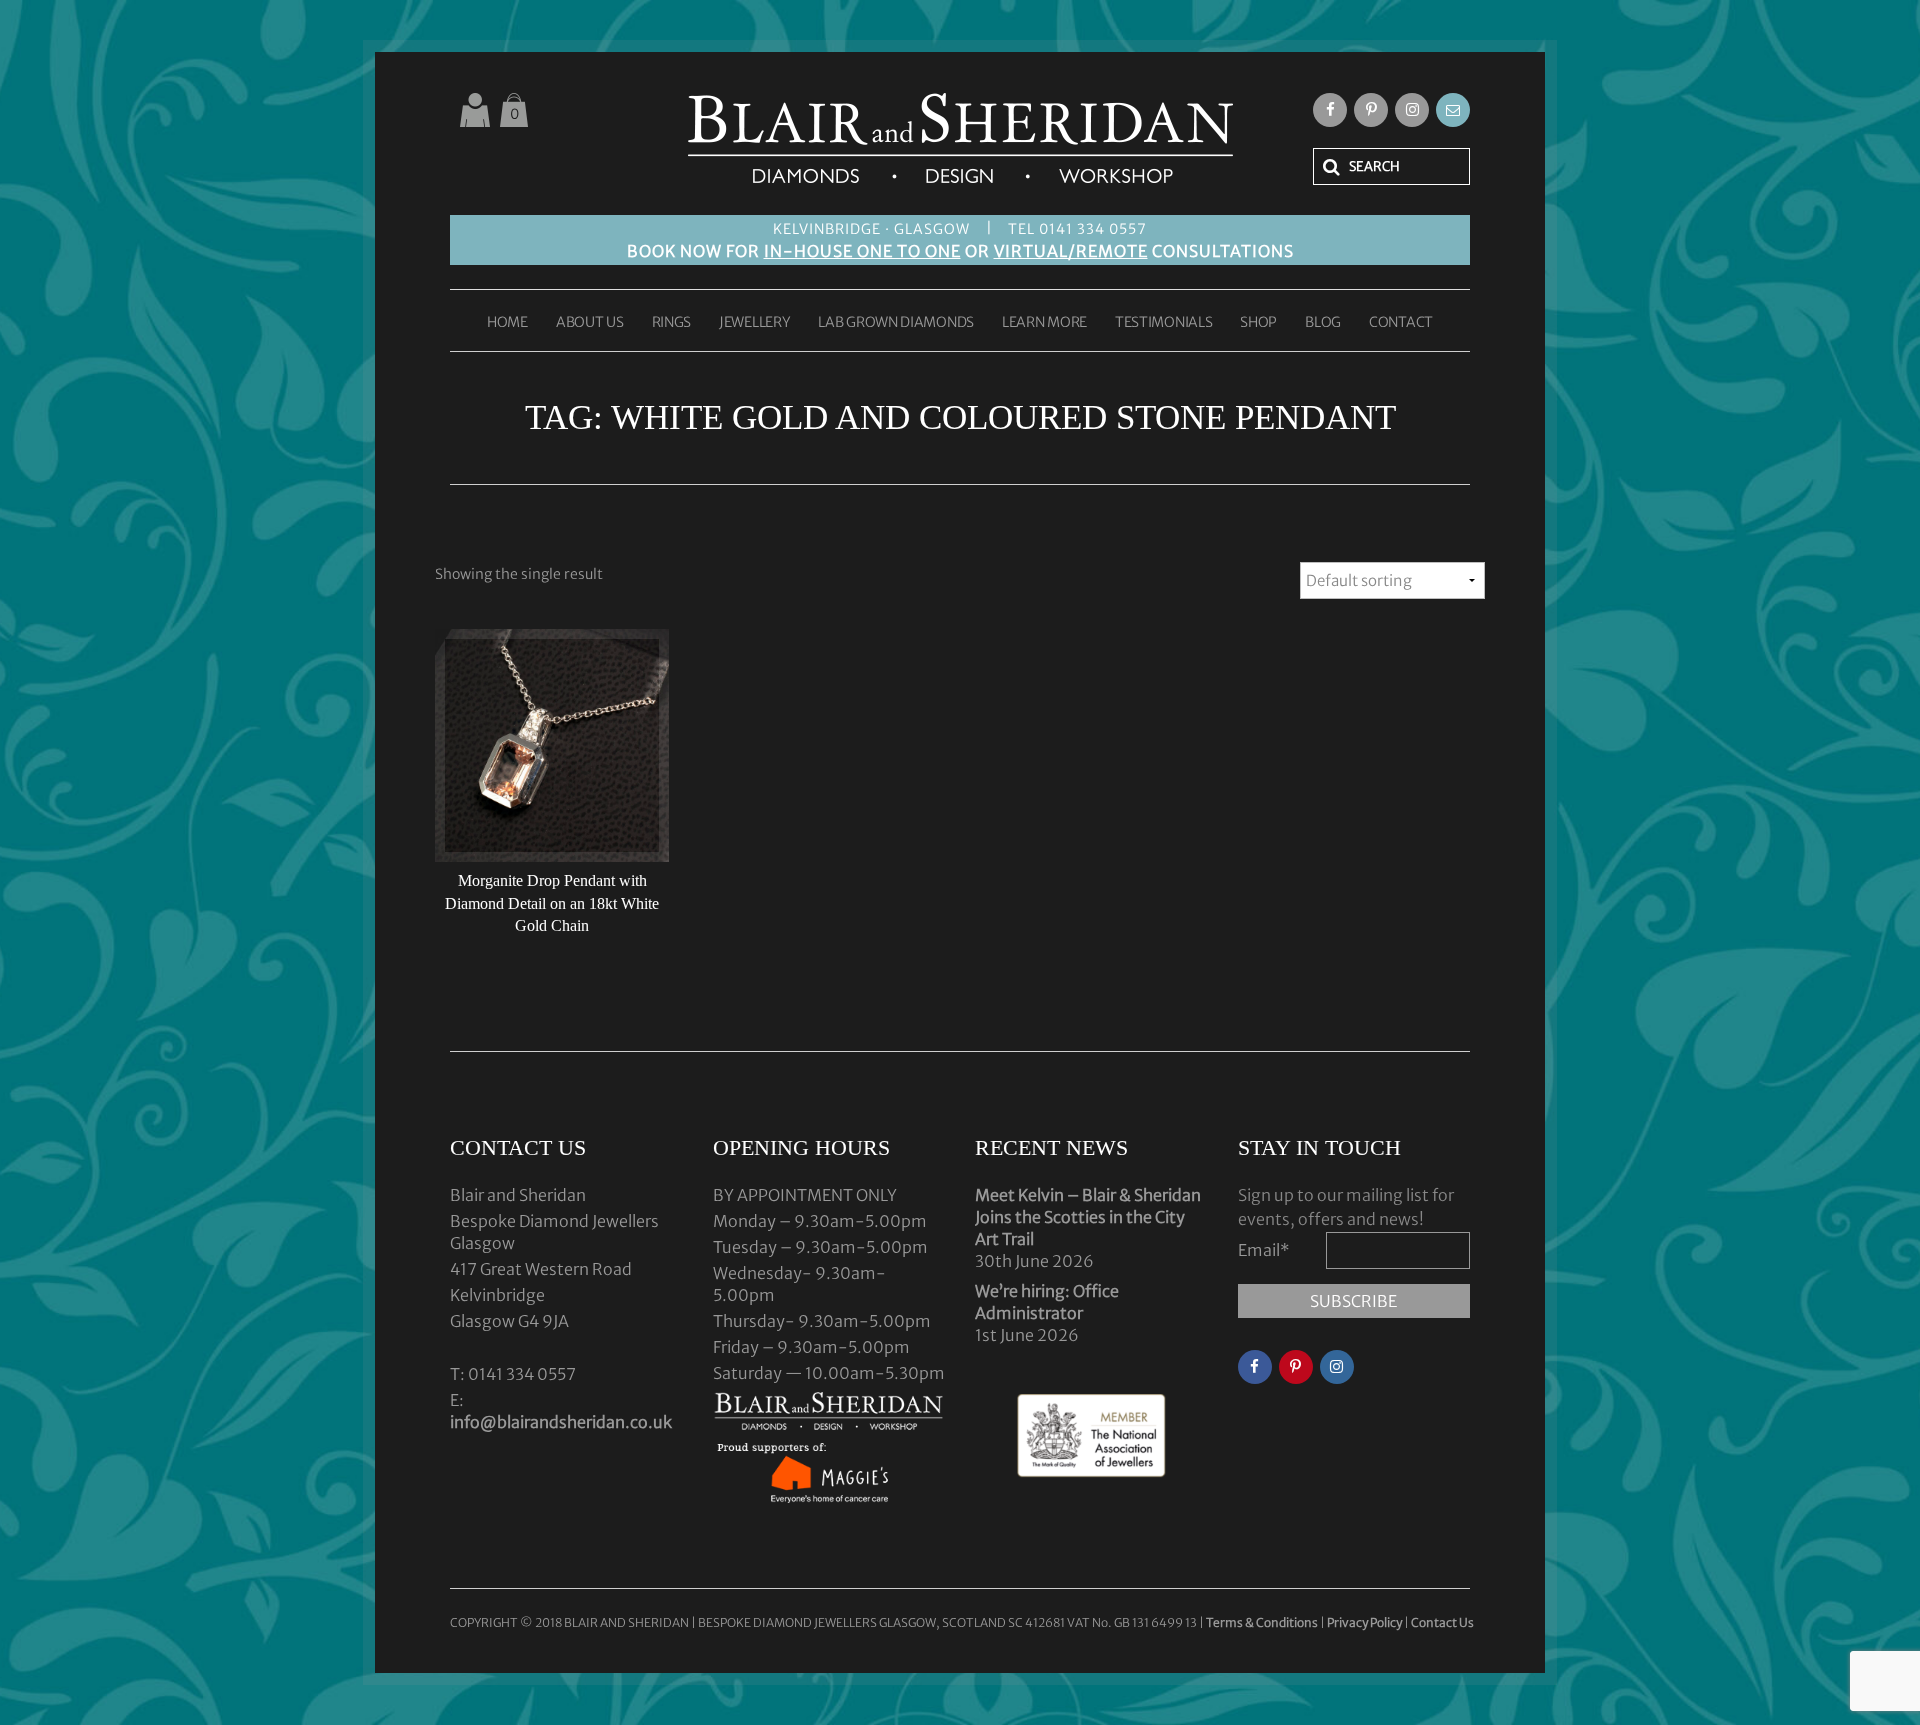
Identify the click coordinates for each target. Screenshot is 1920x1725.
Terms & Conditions (1263, 1622)
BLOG (1323, 323)
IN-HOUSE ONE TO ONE (862, 251)
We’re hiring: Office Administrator (1047, 1302)
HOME (507, 323)
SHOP (1258, 323)
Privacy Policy (1364, 1622)
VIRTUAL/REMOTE (1071, 251)
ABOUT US (590, 323)
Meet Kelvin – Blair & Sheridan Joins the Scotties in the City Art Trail (1088, 1217)
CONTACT (1401, 323)
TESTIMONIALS (1163, 323)
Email (1264, 1250)
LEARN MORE (1044, 323)
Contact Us (1442, 1622)
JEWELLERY (754, 323)
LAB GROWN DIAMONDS (896, 323)
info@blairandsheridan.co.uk (561, 1422)
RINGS (672, 323)
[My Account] (475, 110)
